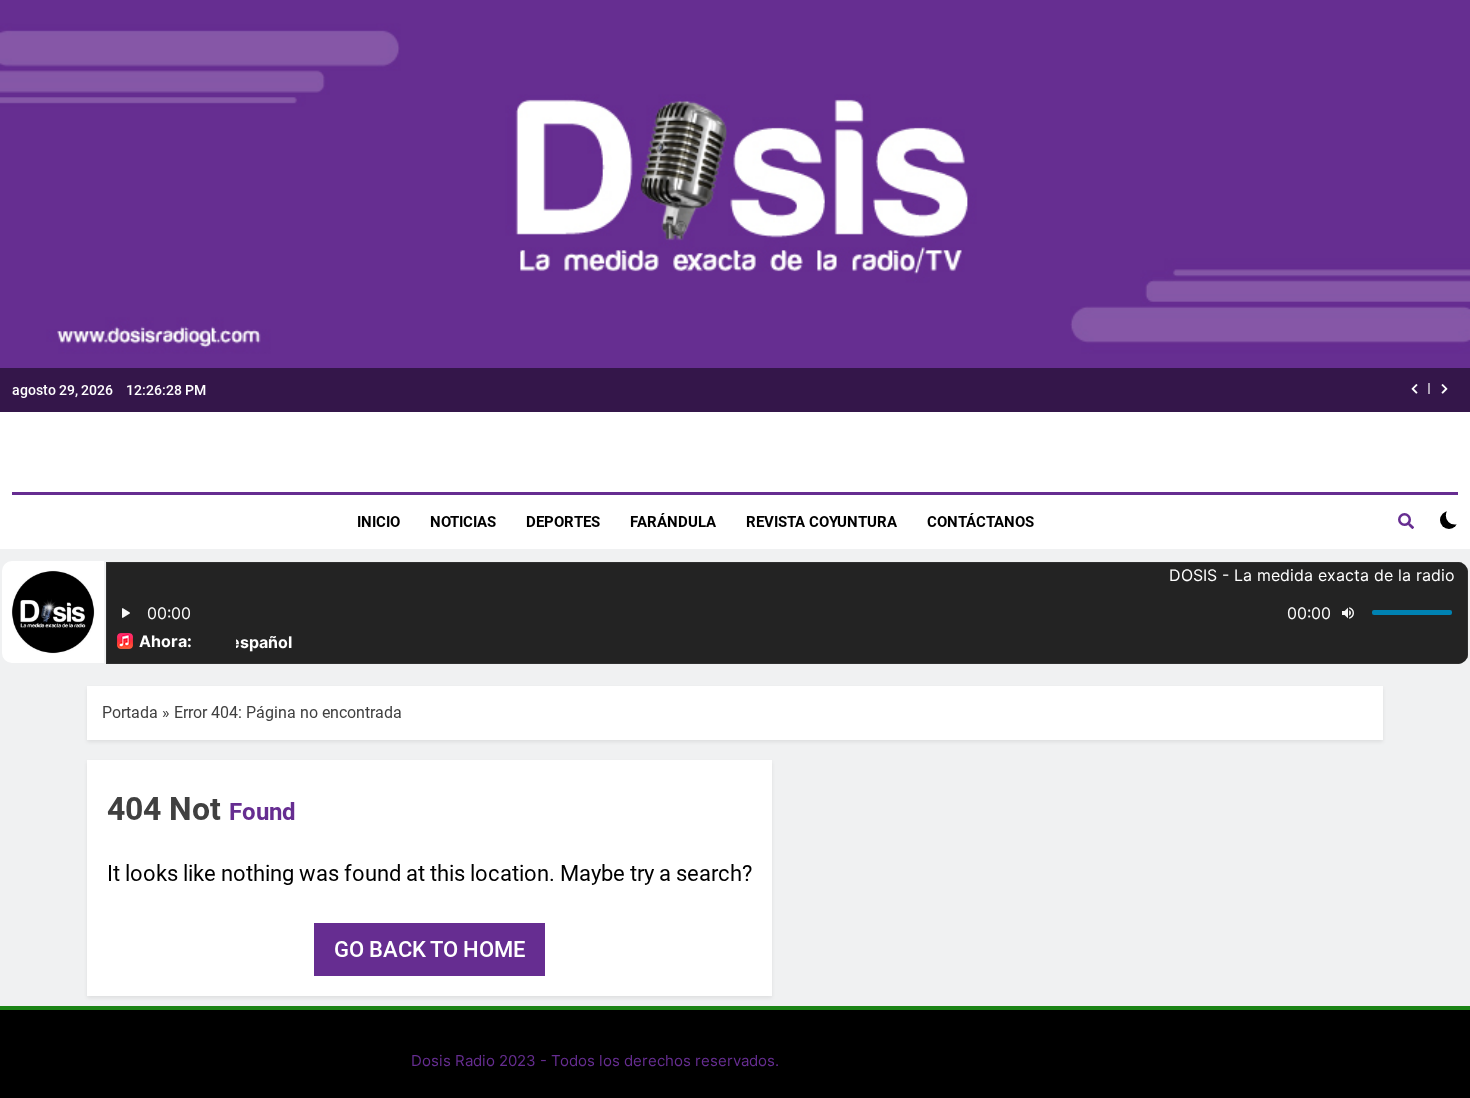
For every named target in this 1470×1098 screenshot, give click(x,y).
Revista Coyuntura (821, 522)
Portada (130, 712)
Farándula (673, 522)
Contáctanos (980, 522)
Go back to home (429, 949)
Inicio (378, 522)
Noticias (463, 522)
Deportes (563, 522)
